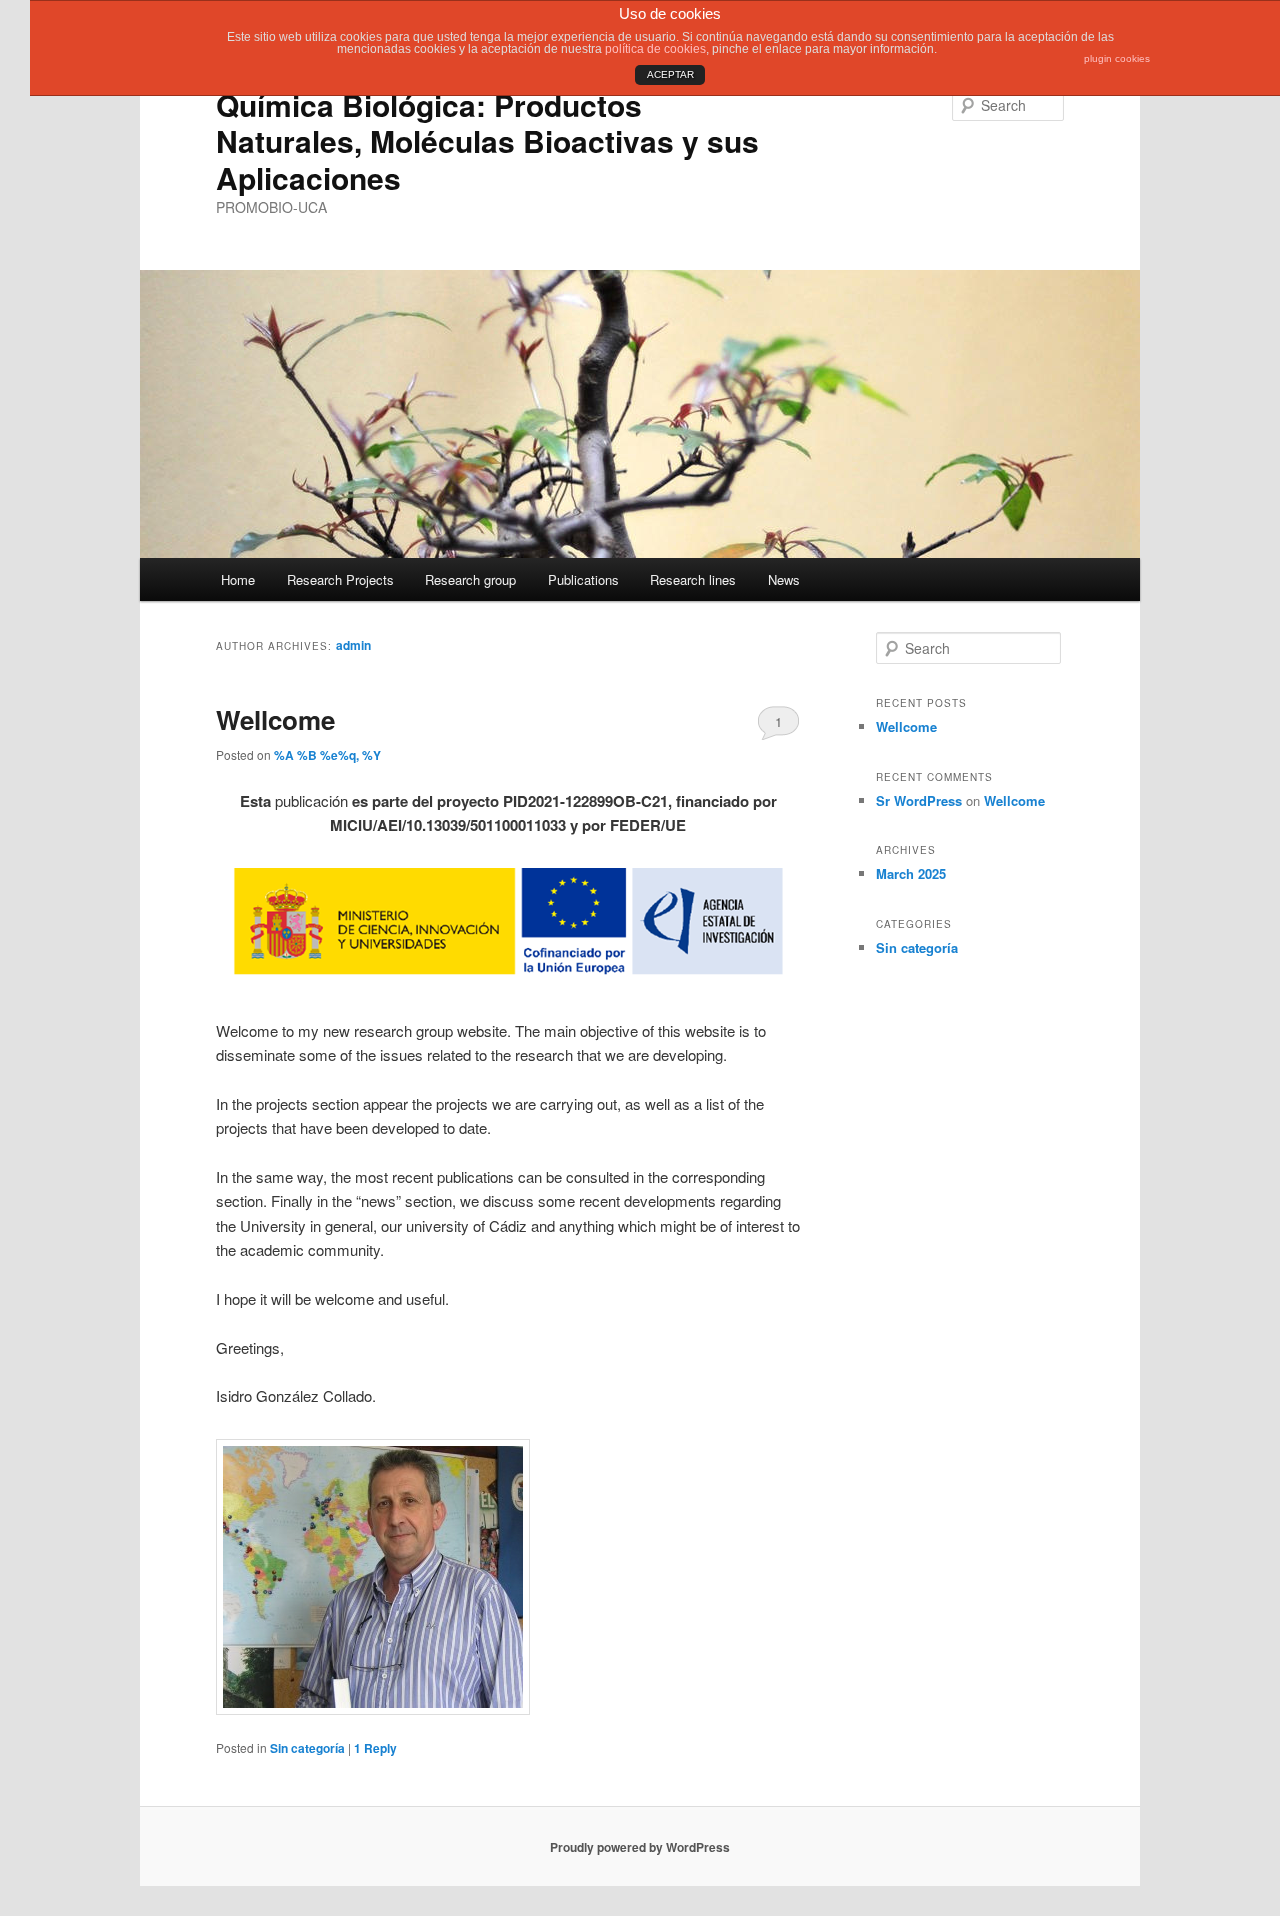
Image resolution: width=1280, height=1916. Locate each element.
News (784, 579)
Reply (375, 1748)
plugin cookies (1117, 58)
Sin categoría (307, 1748)
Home (238, 579)
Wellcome (275, 719)
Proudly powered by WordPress (640, 1847)
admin (353, 645)
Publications (583, 579)
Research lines (693, 579)
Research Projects (340, 579)
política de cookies (655, 49)
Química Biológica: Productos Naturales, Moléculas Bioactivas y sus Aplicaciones (487, 141)
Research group (470, 579)
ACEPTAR (670, 74)
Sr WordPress (919, 800)
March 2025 (911, 873)
